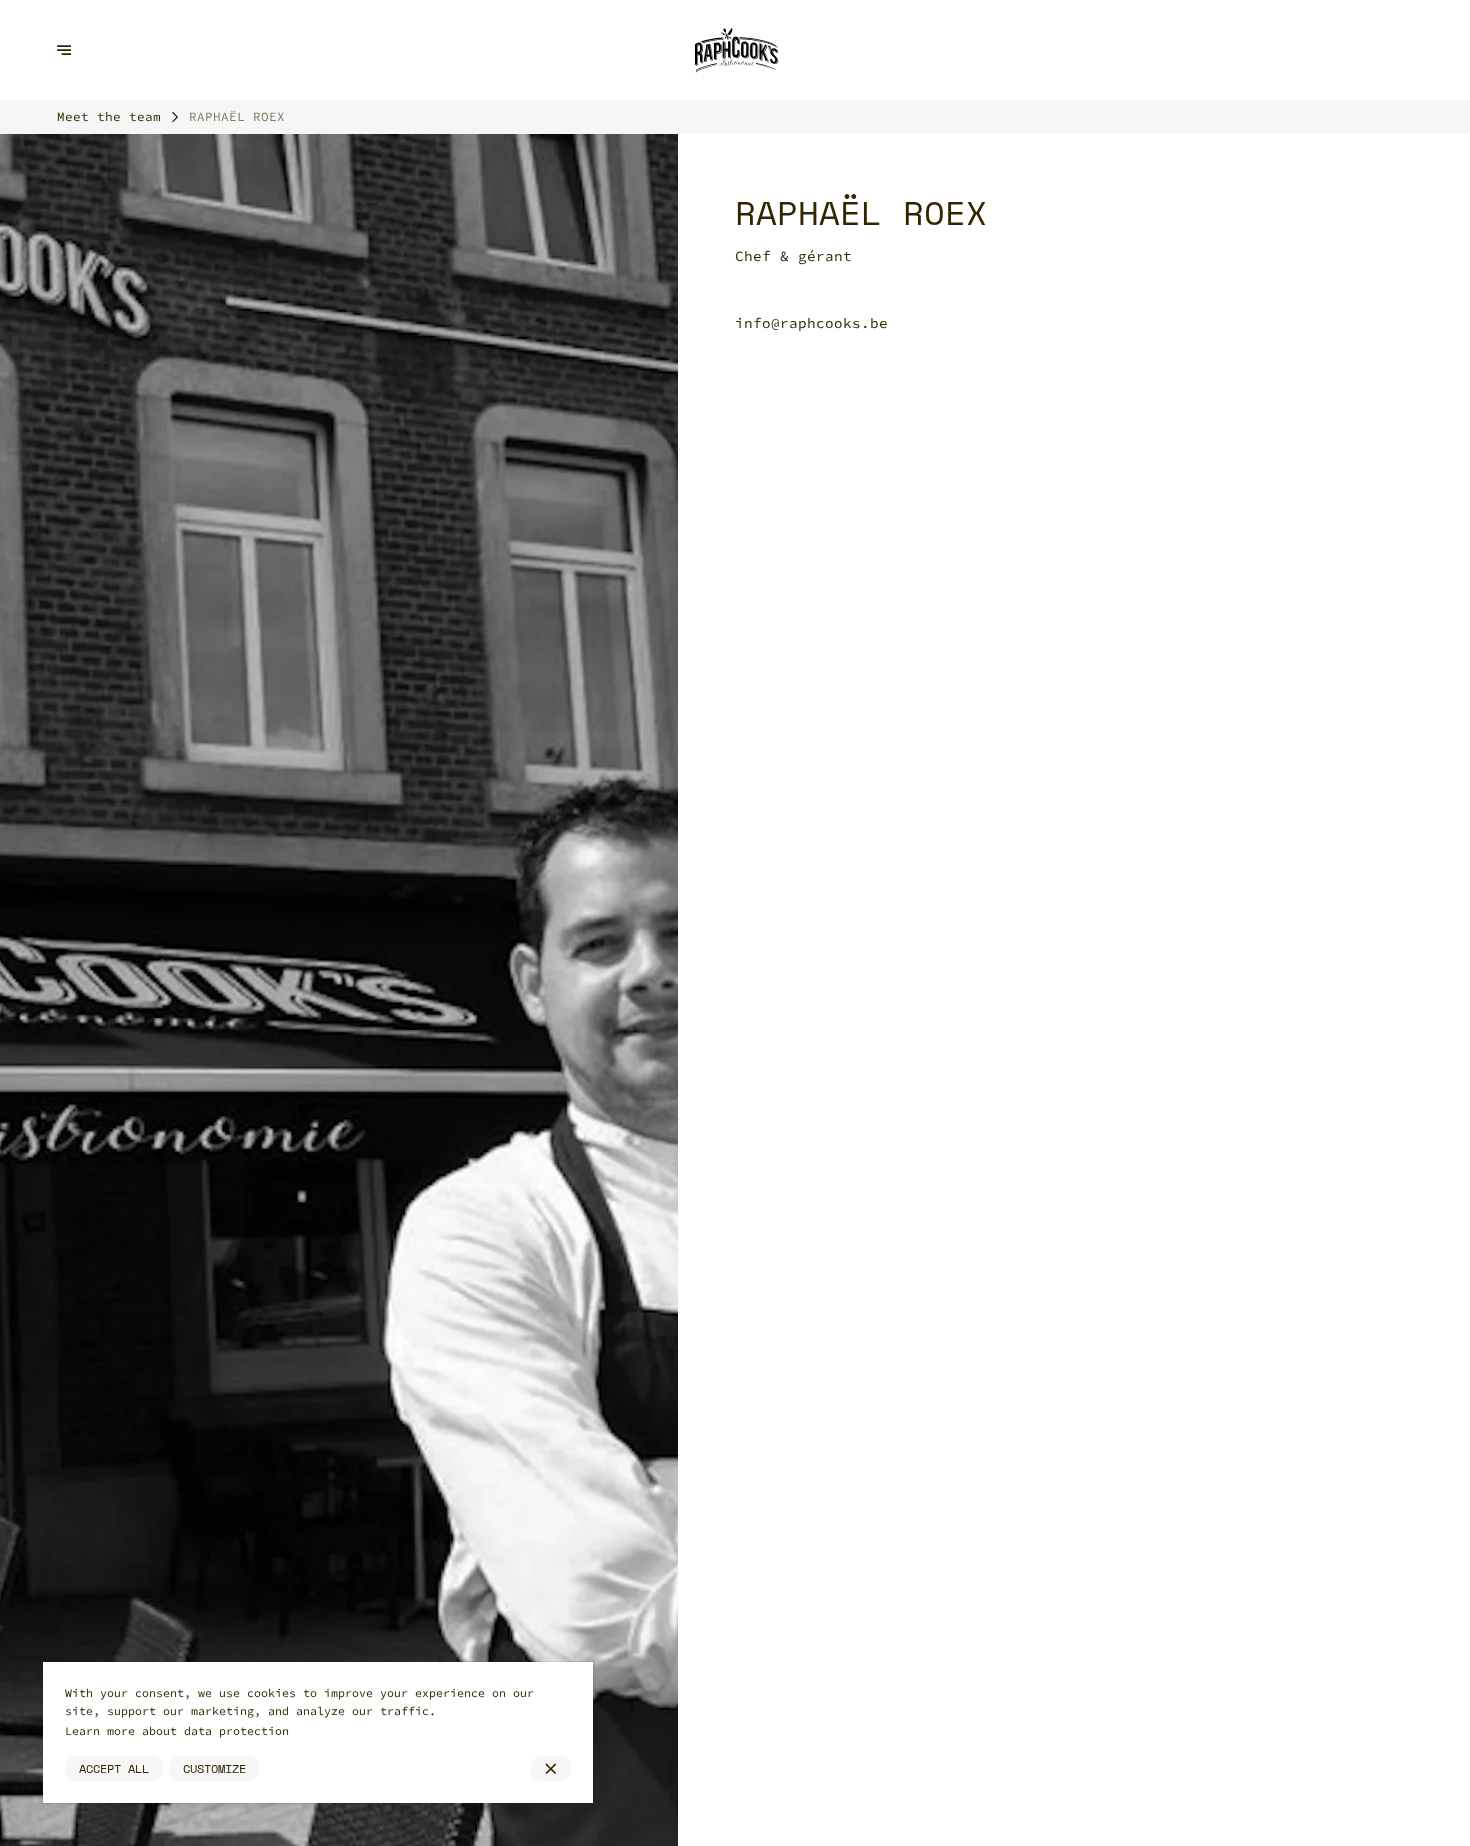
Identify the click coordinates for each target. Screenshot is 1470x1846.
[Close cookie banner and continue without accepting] (550, 1769)
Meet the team (109, 116)
